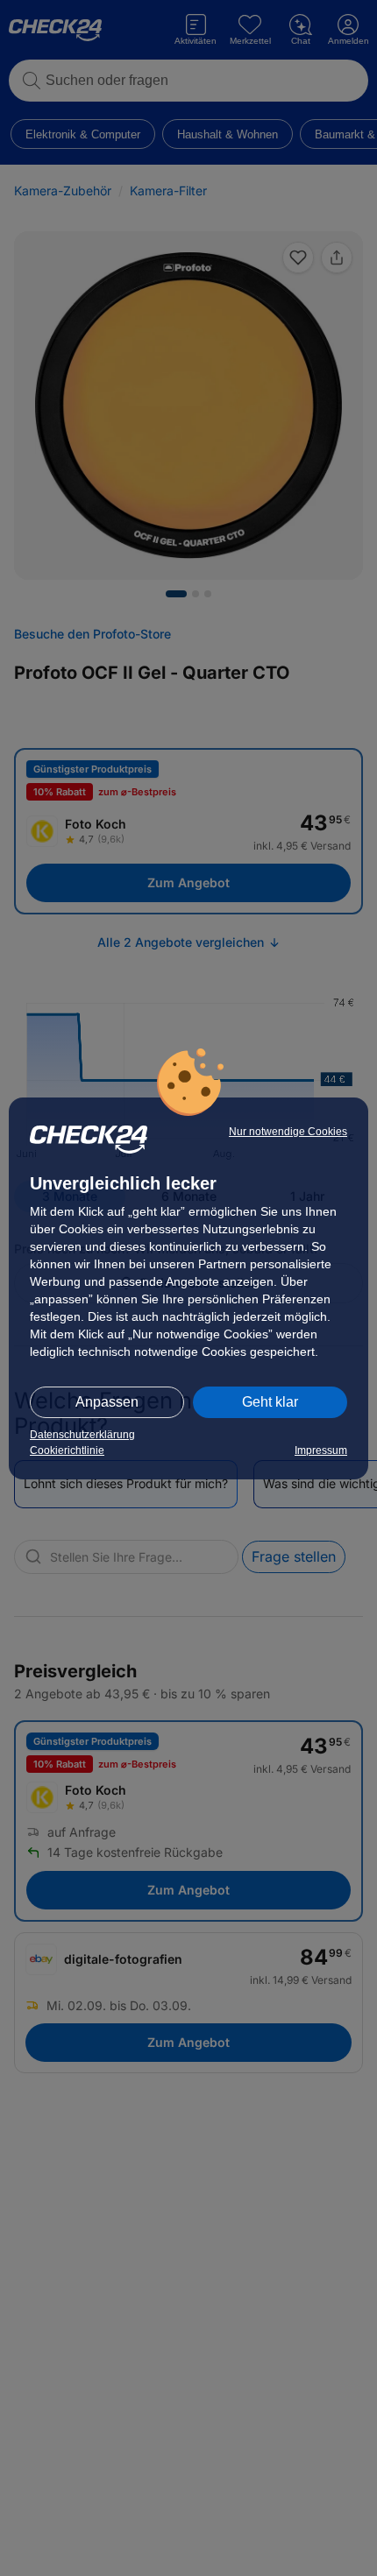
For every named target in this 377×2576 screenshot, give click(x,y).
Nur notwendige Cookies (288, 1132)
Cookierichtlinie (67, 1450)
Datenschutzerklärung (82, 1435)
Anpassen (107, 1402)
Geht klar (270, 1402)
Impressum (321, 1450)
